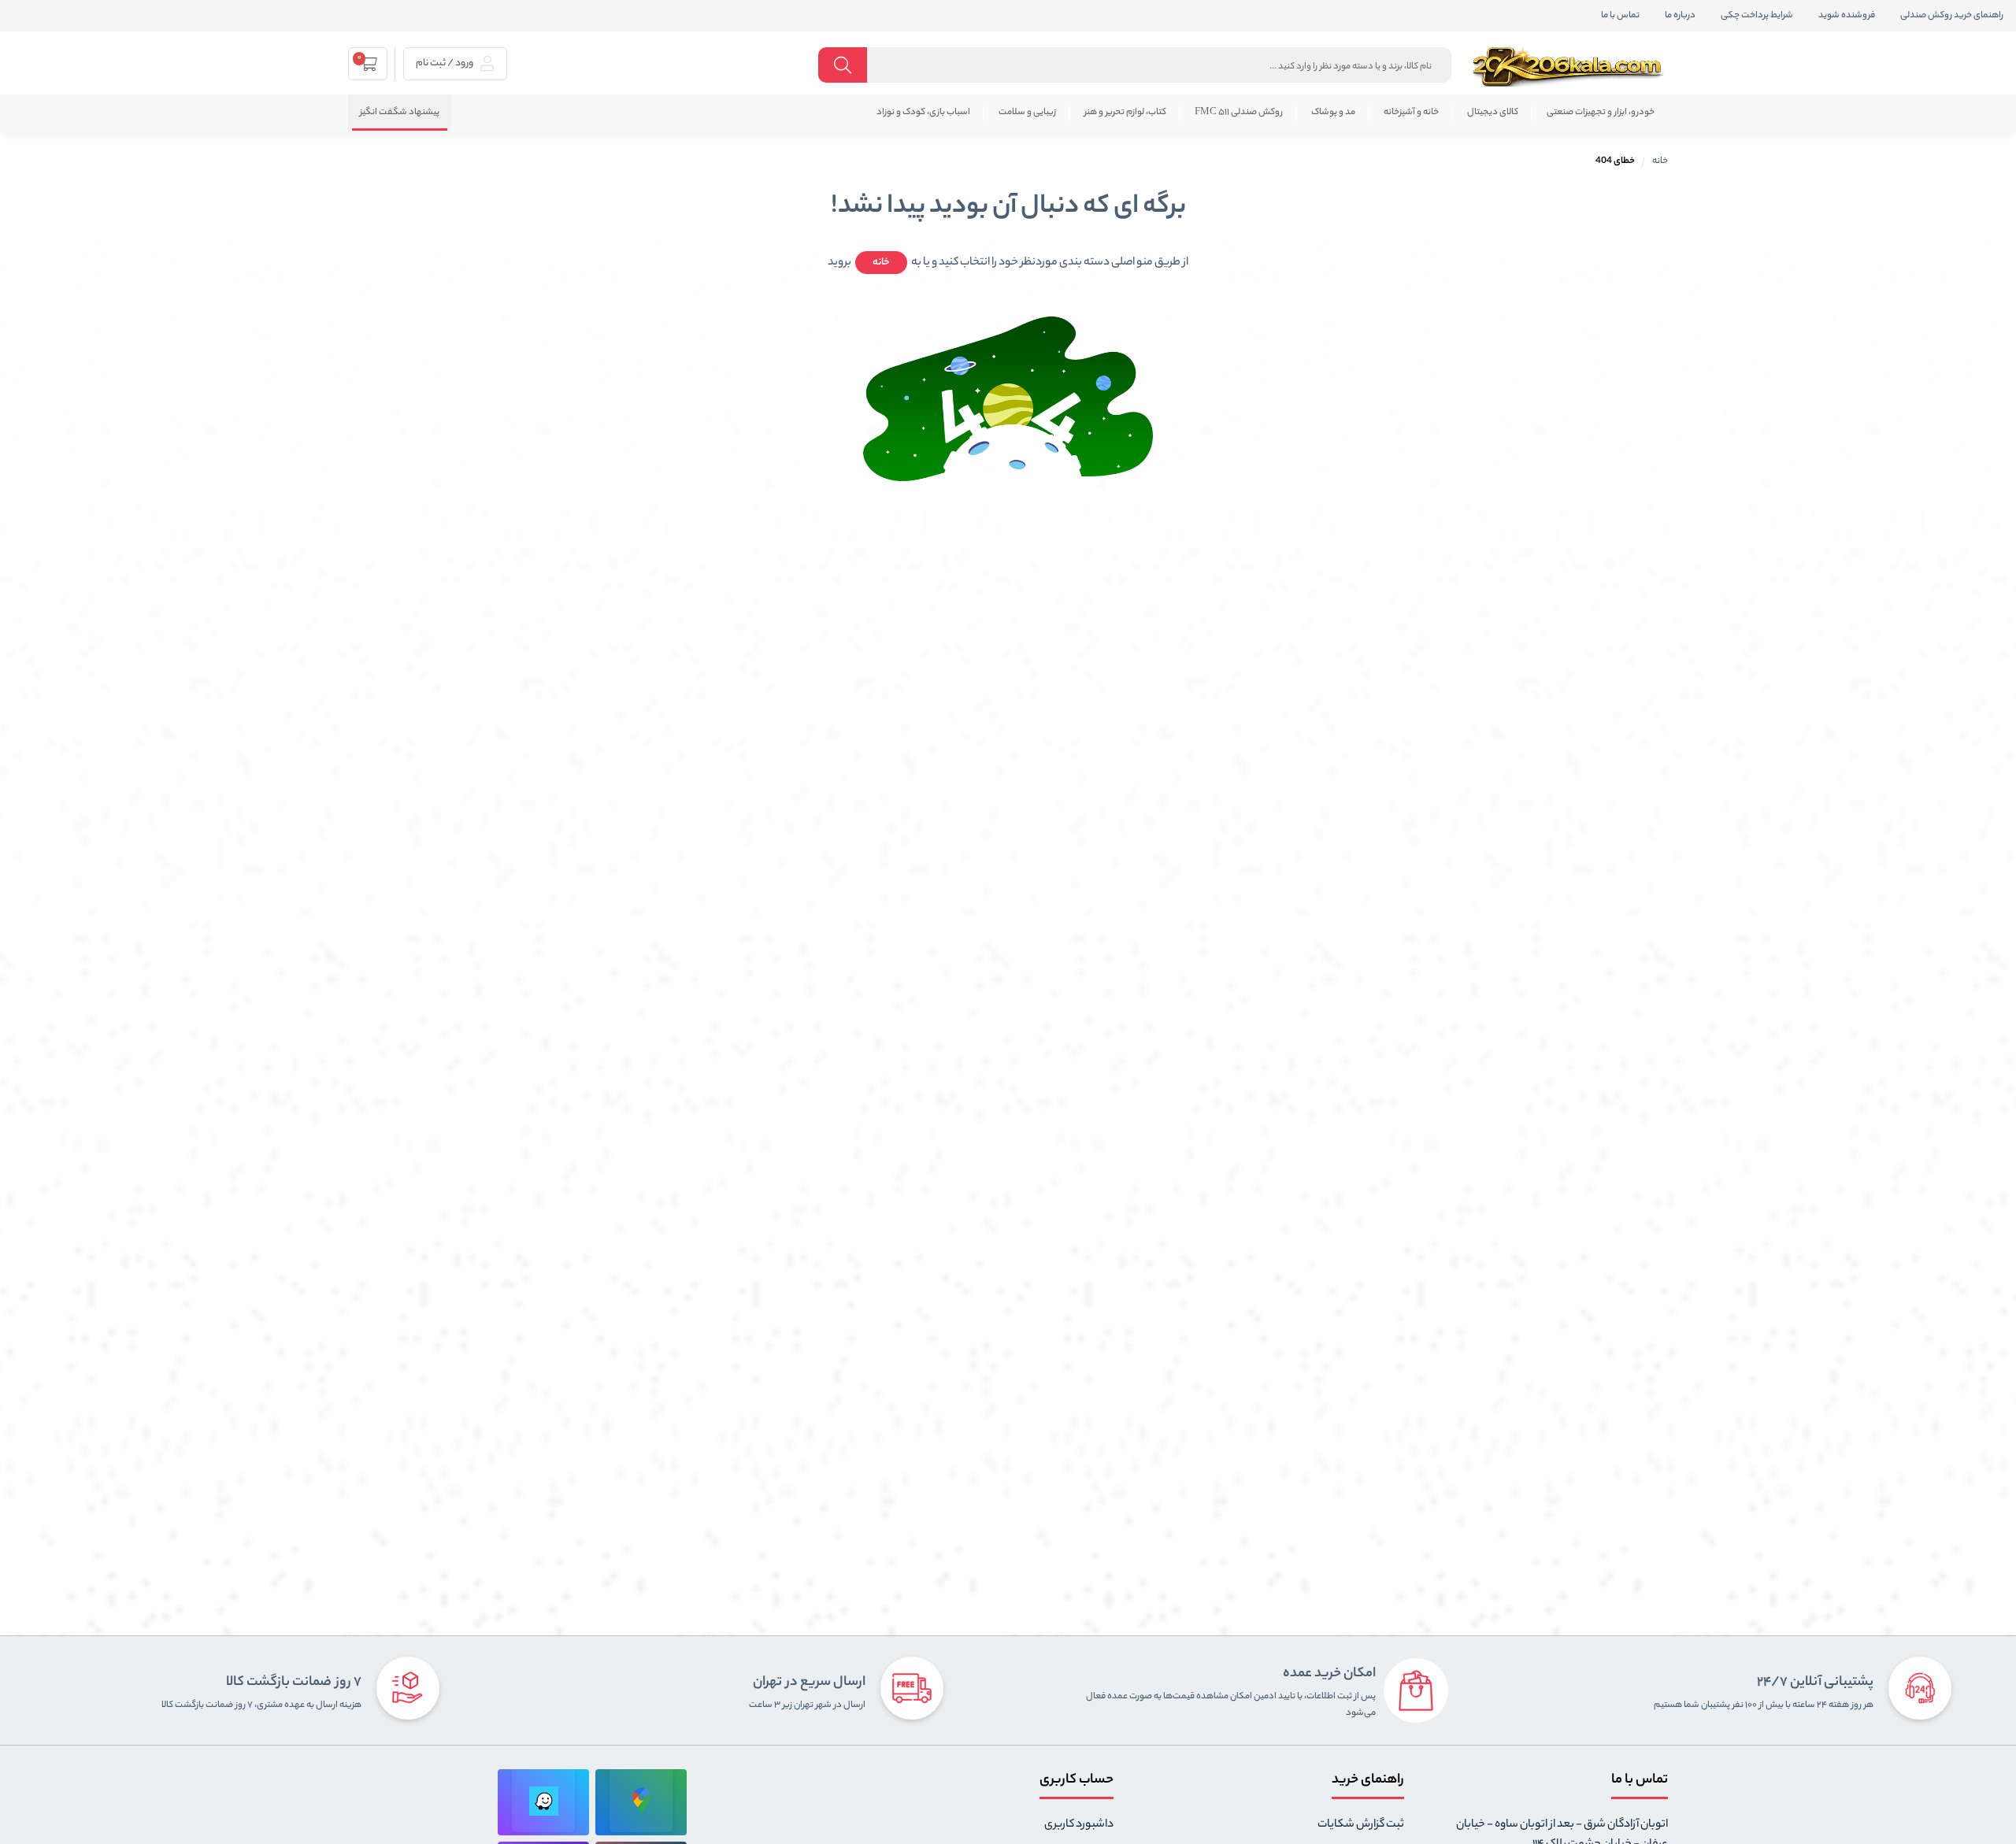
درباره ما (1680, 16)
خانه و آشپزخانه (1411, 113)
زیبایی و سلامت (1027, 113)
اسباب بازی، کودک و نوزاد (923, 113)
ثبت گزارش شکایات (1361, 1825)
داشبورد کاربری (1079, 1825)
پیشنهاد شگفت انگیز (400, 113)
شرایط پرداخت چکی (1757, 16)
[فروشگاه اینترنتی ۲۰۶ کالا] (1569, 67)
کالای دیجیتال (1493, 113)
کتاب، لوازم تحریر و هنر (1125, 113)
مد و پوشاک (1333, 113)
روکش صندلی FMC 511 (1239, 113)
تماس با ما (1620, 16)
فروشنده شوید (1847, 16)
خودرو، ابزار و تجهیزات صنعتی (1601, 113)
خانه (1660, 161)
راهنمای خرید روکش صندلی (1952, 16)
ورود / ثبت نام (445, 63)
